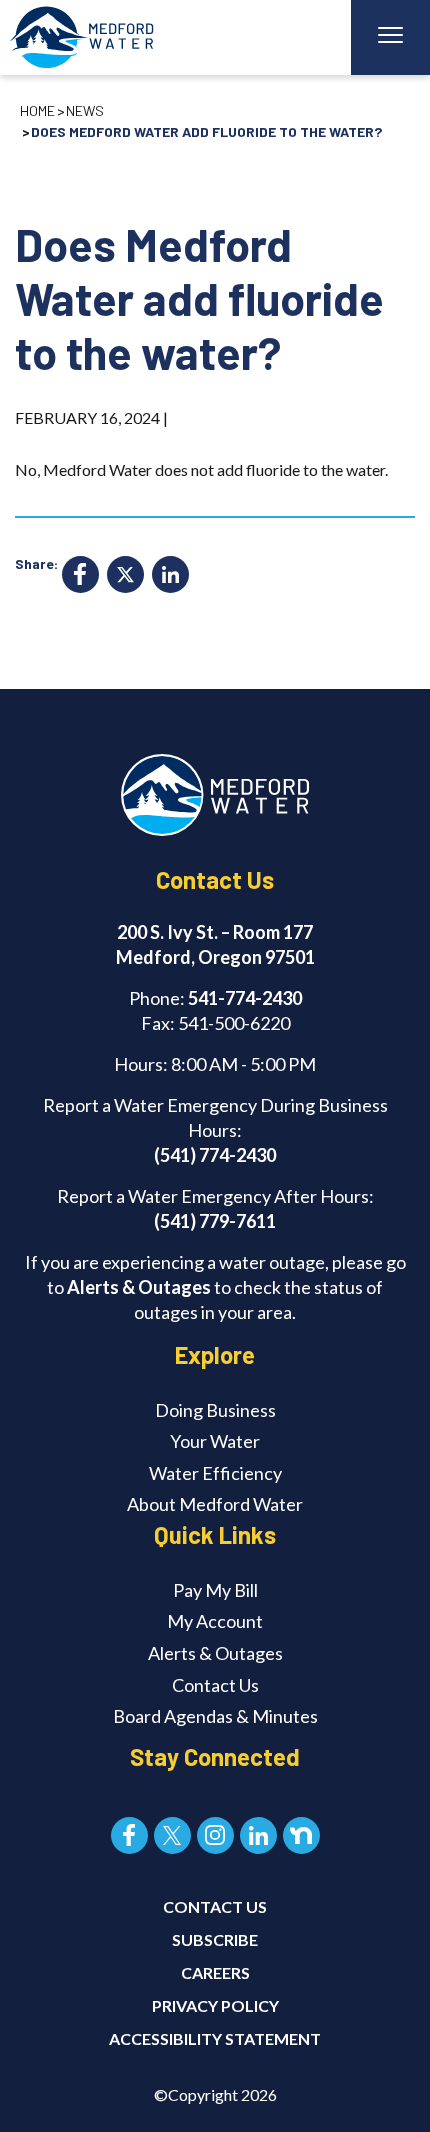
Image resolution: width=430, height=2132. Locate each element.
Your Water (215, 1441)
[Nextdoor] (301, 1835)
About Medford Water (215, 1504)
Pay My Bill (215, 1590)
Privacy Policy (215, 2005)
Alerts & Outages (139, 1287)
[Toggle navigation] (390, 37)
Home (37, 110)
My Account (215, 1621)
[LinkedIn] (170, 576)
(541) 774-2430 (215, 1155)
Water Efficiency (215, 1473)
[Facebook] (80, 576)
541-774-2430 (245, 998)
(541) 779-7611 (215, 1221)
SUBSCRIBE (215, 1939)
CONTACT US (215, 1906)
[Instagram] (215, 1835)
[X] (125, 576)
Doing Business (215, 1410)
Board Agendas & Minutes (215, 1716)
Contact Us (215, 1685)
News (85, 110)
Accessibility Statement (215, 2038)
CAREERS (215, 1972)
